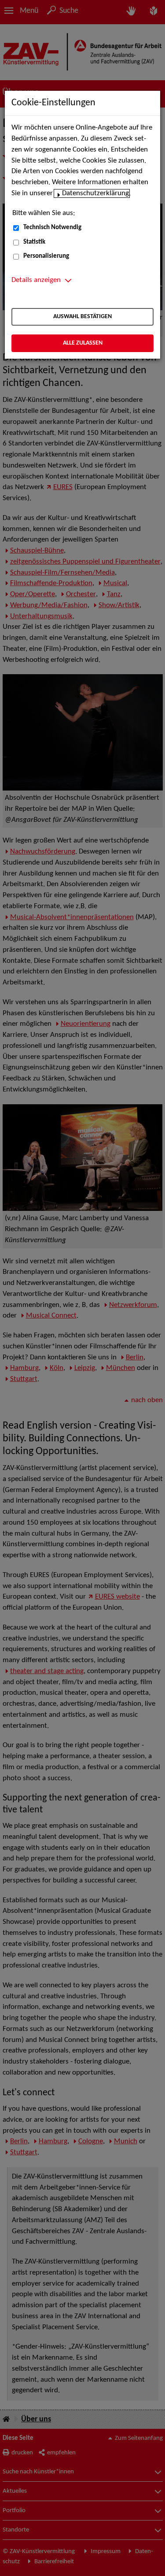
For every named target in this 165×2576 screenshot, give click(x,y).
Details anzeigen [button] (36, 280)
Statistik (34, 242)
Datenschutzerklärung (95, 193)
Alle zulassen (83, 343)
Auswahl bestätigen (82, 317)
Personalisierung (46, 256)
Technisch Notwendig (52, 228)
